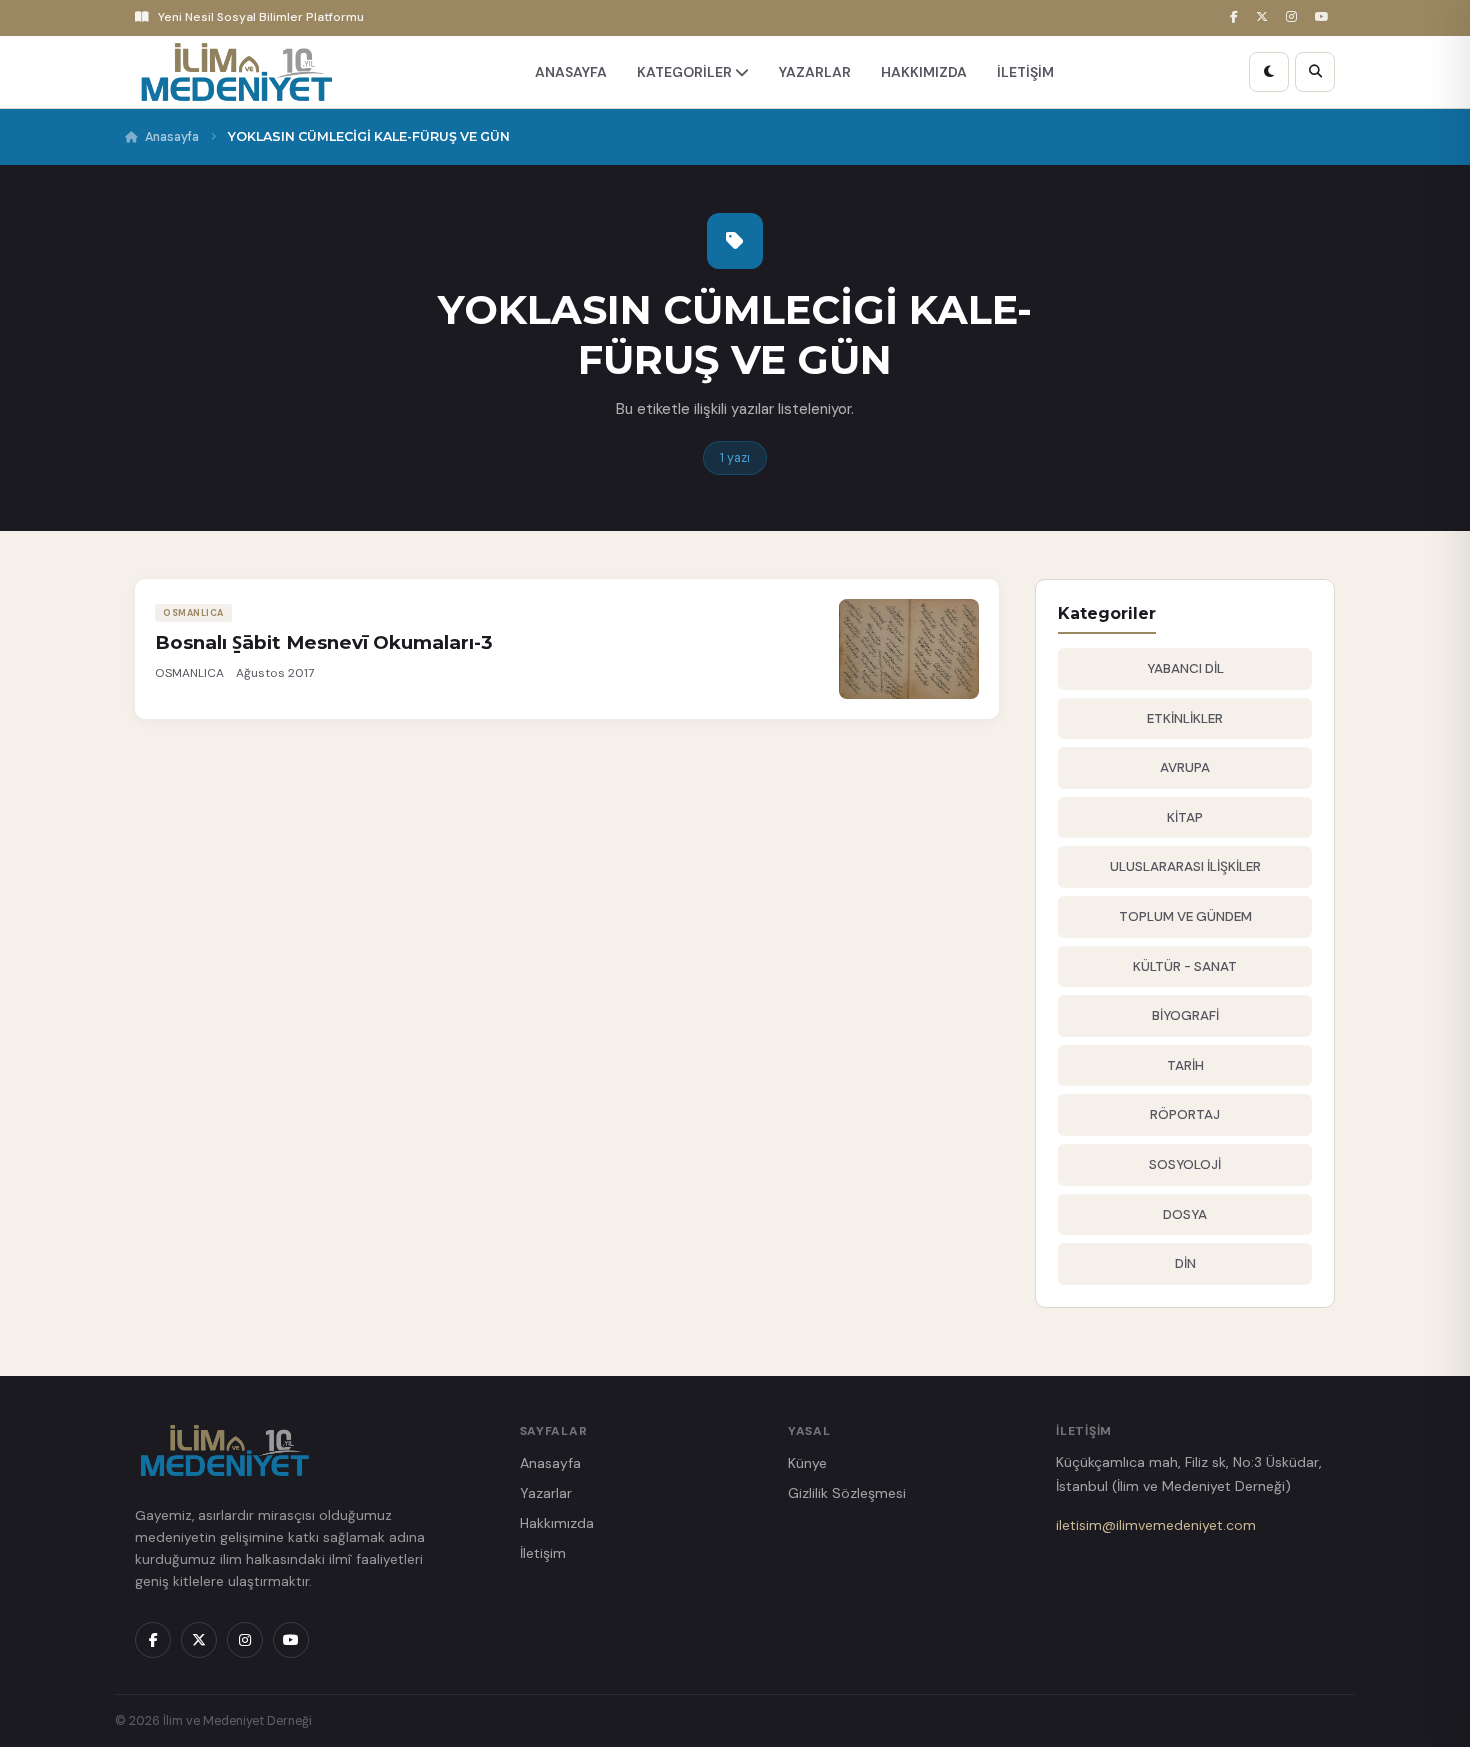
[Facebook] (1237, 17)
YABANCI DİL (1185, 668)
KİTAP (1185, 817)
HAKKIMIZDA (924, 72)
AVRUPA (1185, 767)
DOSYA (1185, 1214)
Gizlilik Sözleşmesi (847, 1493)
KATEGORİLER (686, 72)
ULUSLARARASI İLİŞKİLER (1185, 866)
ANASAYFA (571, 72)
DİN (1185, 1263)
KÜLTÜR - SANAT (1185, 966)
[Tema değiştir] (1269, 72)
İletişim (543, 1553)
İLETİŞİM (1025, 72)
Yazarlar (546, 1493)
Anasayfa (172, 137)
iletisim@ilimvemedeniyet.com (1156, 1525)
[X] (1265, 17)
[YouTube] (1325, 17)
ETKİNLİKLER (1185, 718)
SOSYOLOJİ (1185, 1164)
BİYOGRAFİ (1185, 1015)
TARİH (1185, 1065)
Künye (807, 1463)
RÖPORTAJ (1185, 1114)
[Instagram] (1294, 17)
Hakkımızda (557, 1523)
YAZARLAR (815, 72)
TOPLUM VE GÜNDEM (1185, 916)
